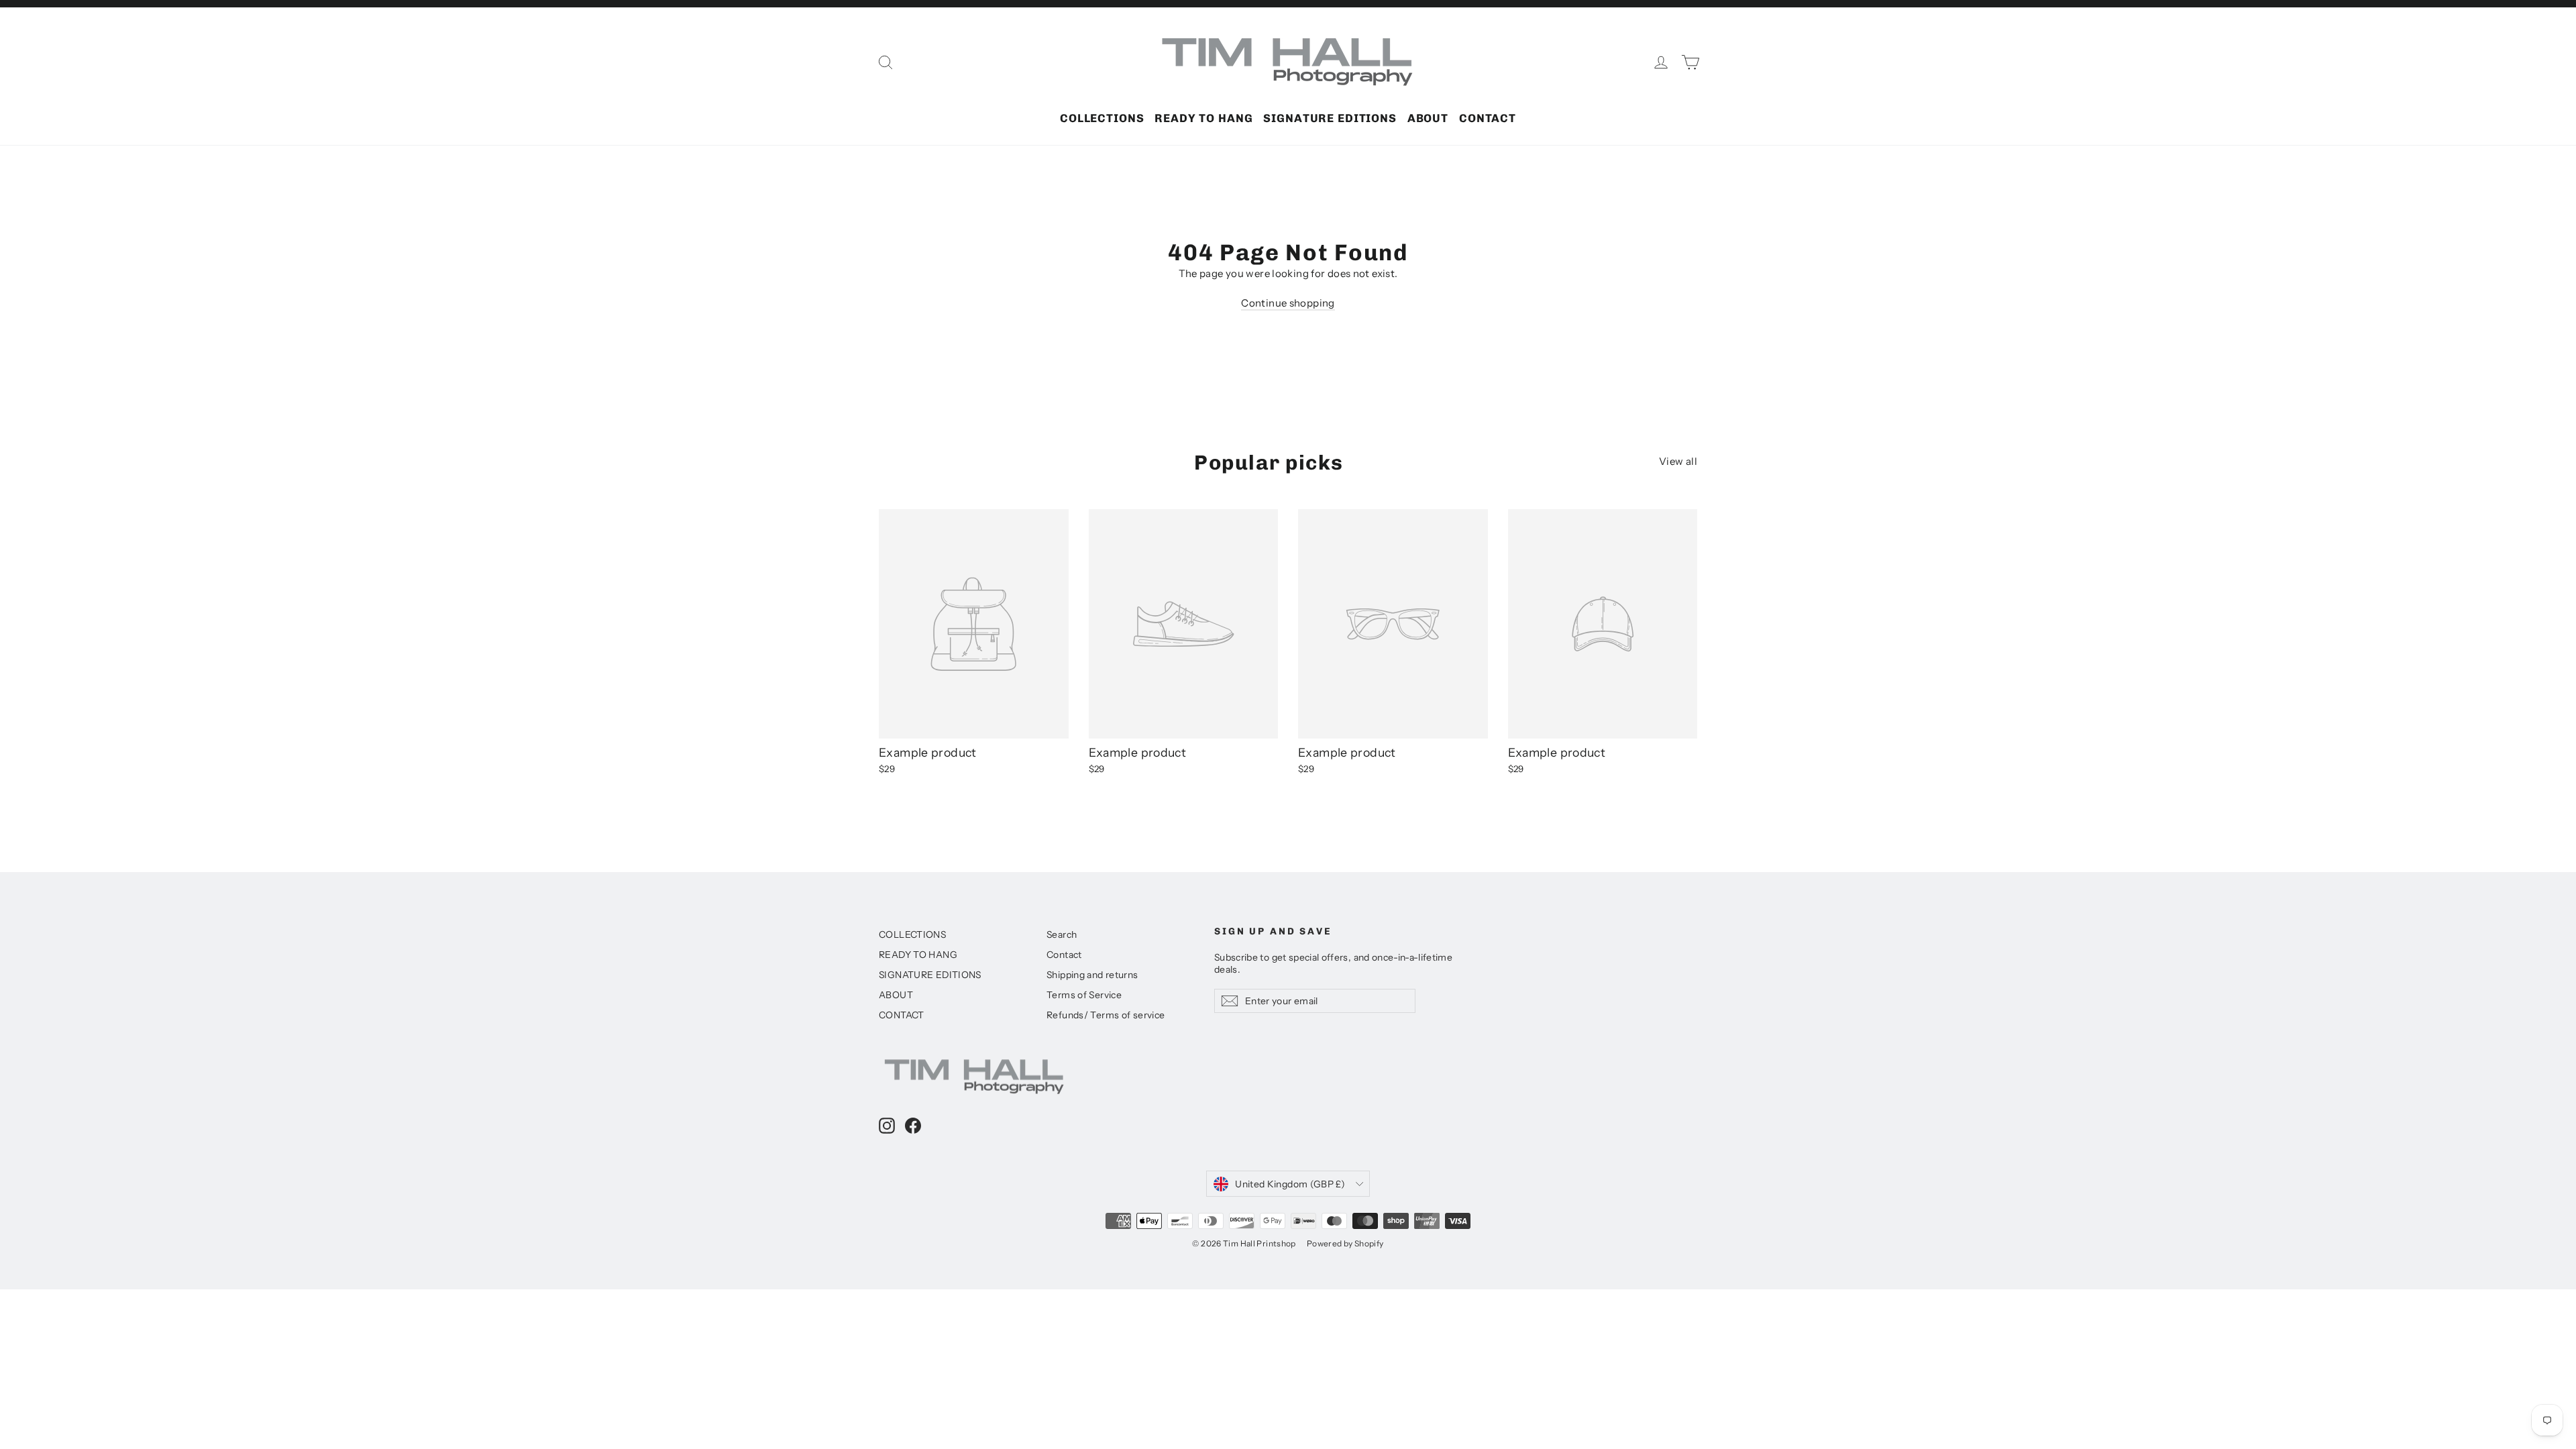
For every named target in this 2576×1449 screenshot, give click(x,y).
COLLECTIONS (1102, 118)
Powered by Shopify (1345, 1243)
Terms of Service (1084, 995)
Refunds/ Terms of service (1106, 1015)
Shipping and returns (1092, 974)
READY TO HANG (1203, 118)
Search (1062, 934)
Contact (1064, 954)
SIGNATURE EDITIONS (1330, 118)
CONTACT (1488, 118)
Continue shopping (1288, 303)
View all (1678, 461)
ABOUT (1428, 118)
